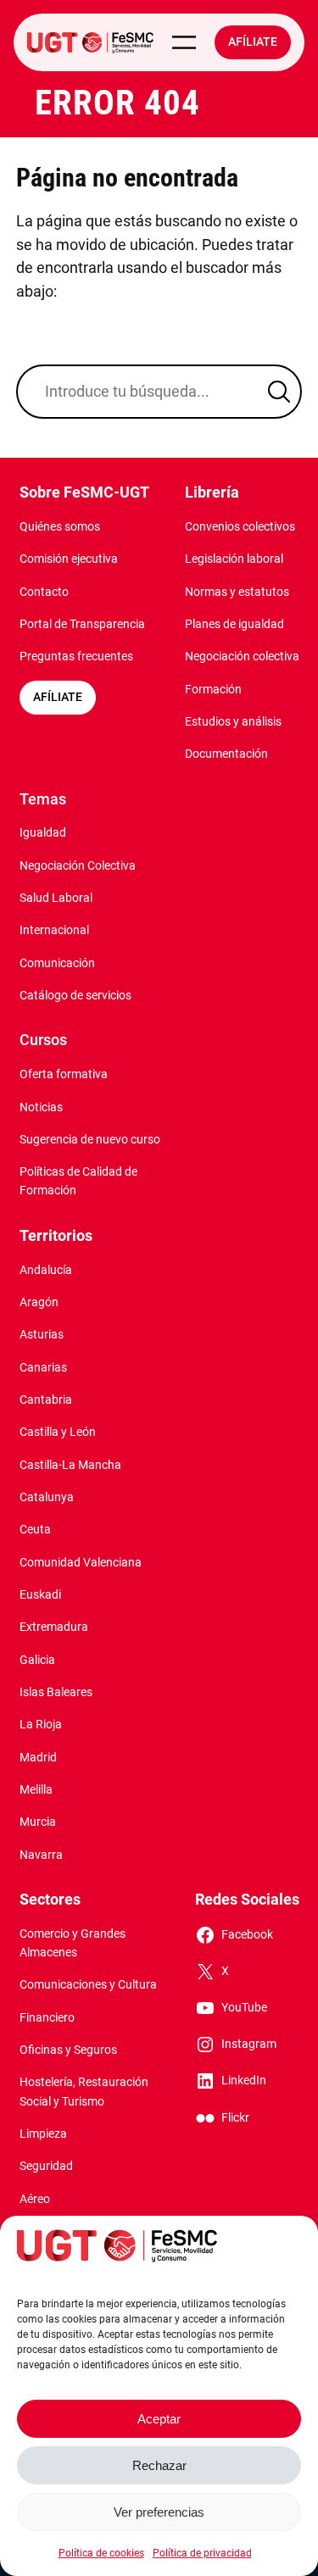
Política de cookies (101, 2553)
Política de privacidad (202, 2553)
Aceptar (159, 2419)
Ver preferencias (159, 2512)
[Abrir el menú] (184, 42)
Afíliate (253, 42)
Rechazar (159, 2465)
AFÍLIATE (58, 697)
